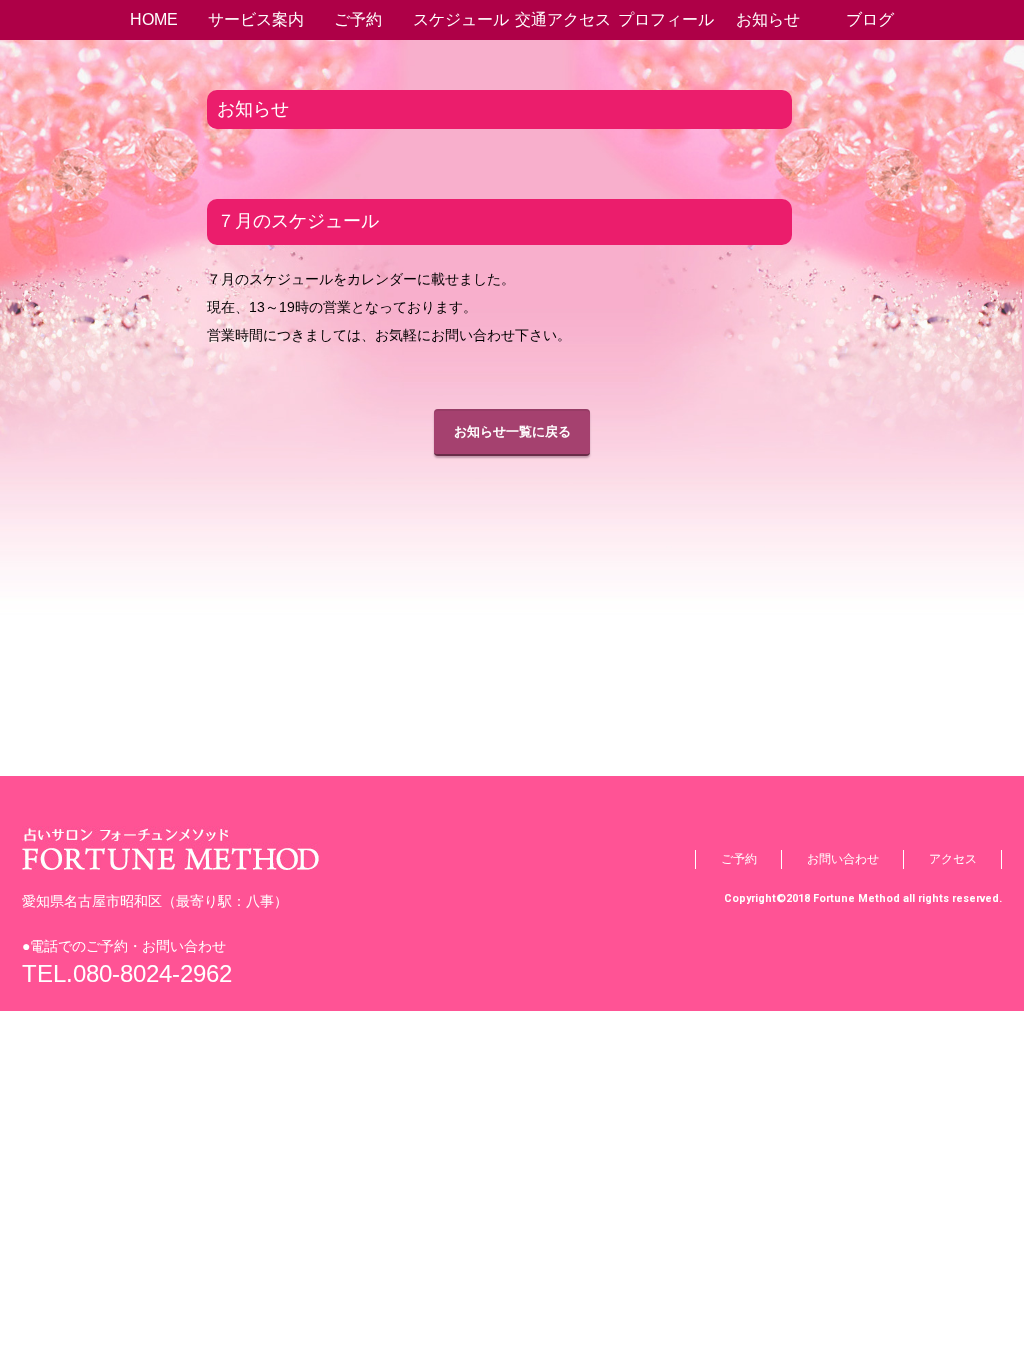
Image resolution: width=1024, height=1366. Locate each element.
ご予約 (358, 19)
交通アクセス (563, 19)
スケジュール (461, 19)
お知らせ (768, 19)
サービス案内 (256, 19)
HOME (154, 19)
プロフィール (666, 19)
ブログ (870, 19)
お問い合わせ (843, 859)
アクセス (953, 859)
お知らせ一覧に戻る (512, 431)
